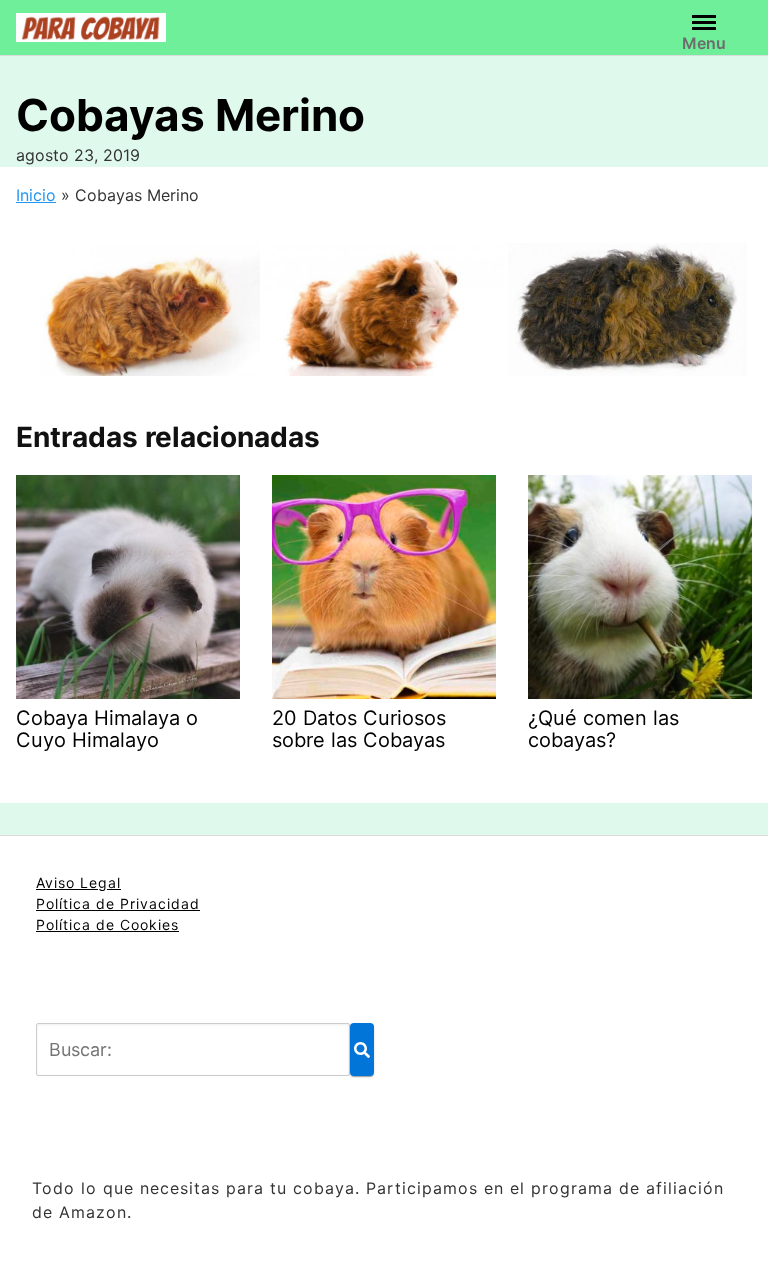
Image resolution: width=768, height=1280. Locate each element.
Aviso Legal (78, 882)
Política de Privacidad (118, 903)
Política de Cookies (107, 924)
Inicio (36, 195)
